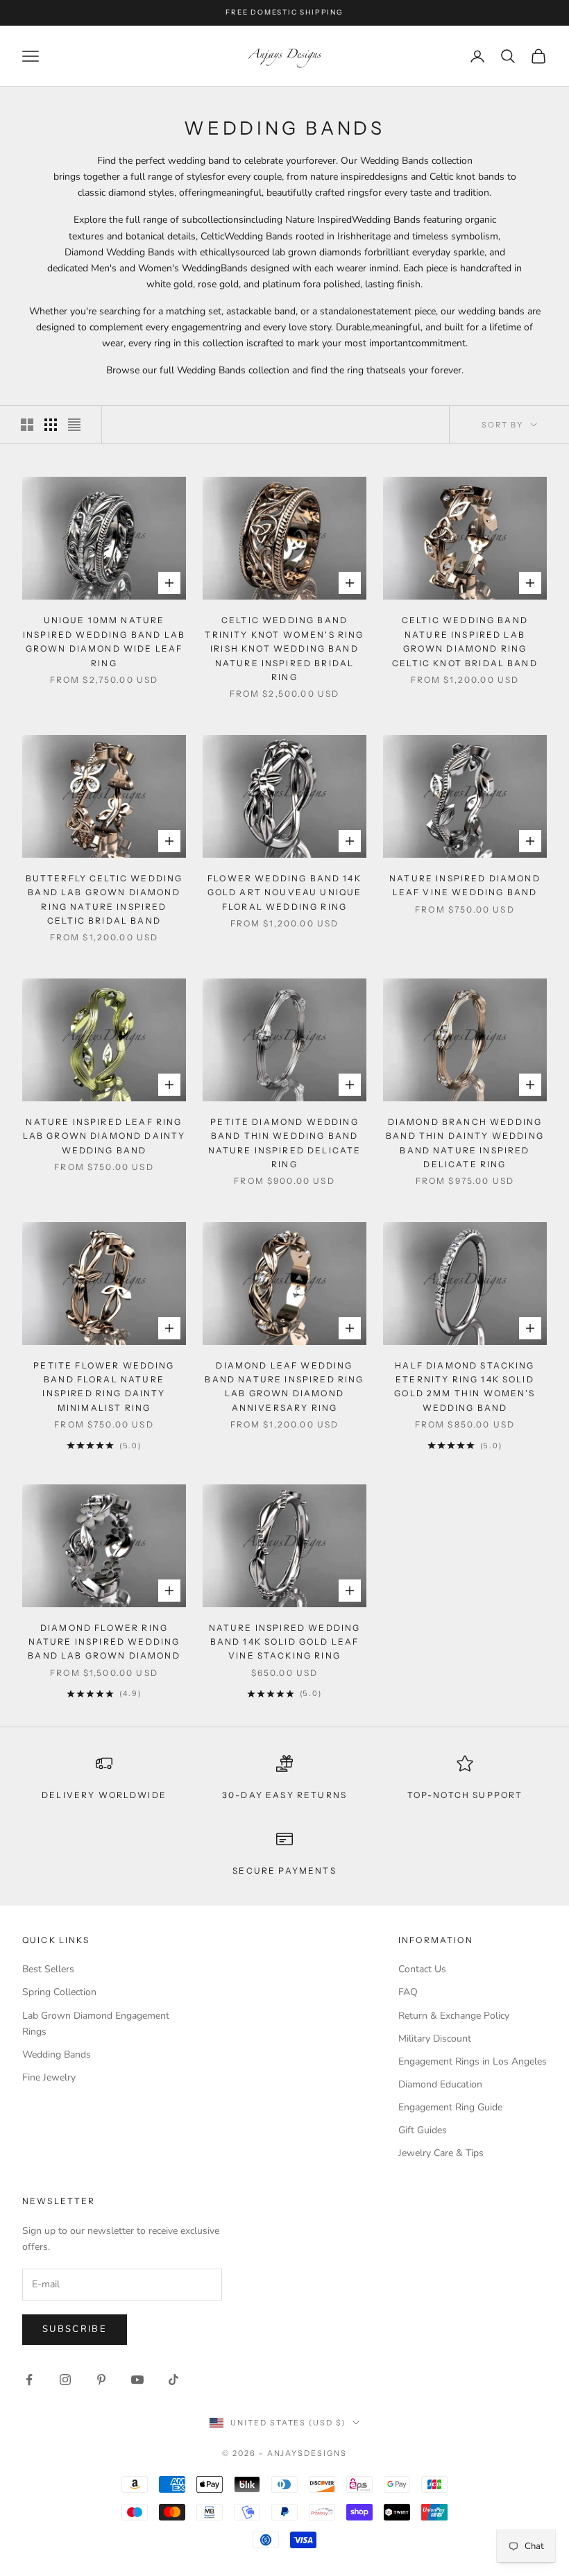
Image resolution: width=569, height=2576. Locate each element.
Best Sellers (48, 1969)
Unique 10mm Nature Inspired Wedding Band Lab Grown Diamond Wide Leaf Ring (104, 641)
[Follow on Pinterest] (101, 2380)
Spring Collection (59, 1992)
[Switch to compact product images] (74, 425)
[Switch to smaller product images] (51, 425)
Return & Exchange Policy (454, 2016)
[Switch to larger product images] (27, 425)
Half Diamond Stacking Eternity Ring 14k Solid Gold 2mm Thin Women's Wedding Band (465, 1387)
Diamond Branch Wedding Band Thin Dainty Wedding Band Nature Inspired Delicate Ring (465, 1143)
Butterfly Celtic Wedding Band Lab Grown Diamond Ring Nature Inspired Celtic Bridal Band (104, 899)
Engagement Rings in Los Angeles (473, 2061)
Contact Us (422, 1969)
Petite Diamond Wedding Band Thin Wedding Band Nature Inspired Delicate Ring (285, 1143)
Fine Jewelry (49, 2077)
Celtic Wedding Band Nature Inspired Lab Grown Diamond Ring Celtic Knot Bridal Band (465, 641)
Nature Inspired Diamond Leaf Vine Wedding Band (465, 885)
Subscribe (75, 2329)
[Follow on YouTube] (137, 2380)
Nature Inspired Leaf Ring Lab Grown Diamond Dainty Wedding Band (104, 1136)
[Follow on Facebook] (29, 2380)
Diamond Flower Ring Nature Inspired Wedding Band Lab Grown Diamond (104, 1642)
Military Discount (435, 2039)
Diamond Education (440, 2084)
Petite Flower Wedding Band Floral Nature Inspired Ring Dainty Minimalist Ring (104, 1387)
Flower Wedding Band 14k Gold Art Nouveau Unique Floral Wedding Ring (285, 892)
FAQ (408, 1992)
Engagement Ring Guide (450, 2107)
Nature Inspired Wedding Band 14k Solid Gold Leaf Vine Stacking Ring (285, 1642)
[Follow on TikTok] (173, 2380)
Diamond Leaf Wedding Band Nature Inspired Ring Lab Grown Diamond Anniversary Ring (284, 1387)
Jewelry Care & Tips (441, 2153)
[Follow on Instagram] (65, 2380)
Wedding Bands (57, 2054)
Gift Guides (423, 2130)
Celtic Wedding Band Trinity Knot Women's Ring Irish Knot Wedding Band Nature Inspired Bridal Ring (284, 649)
